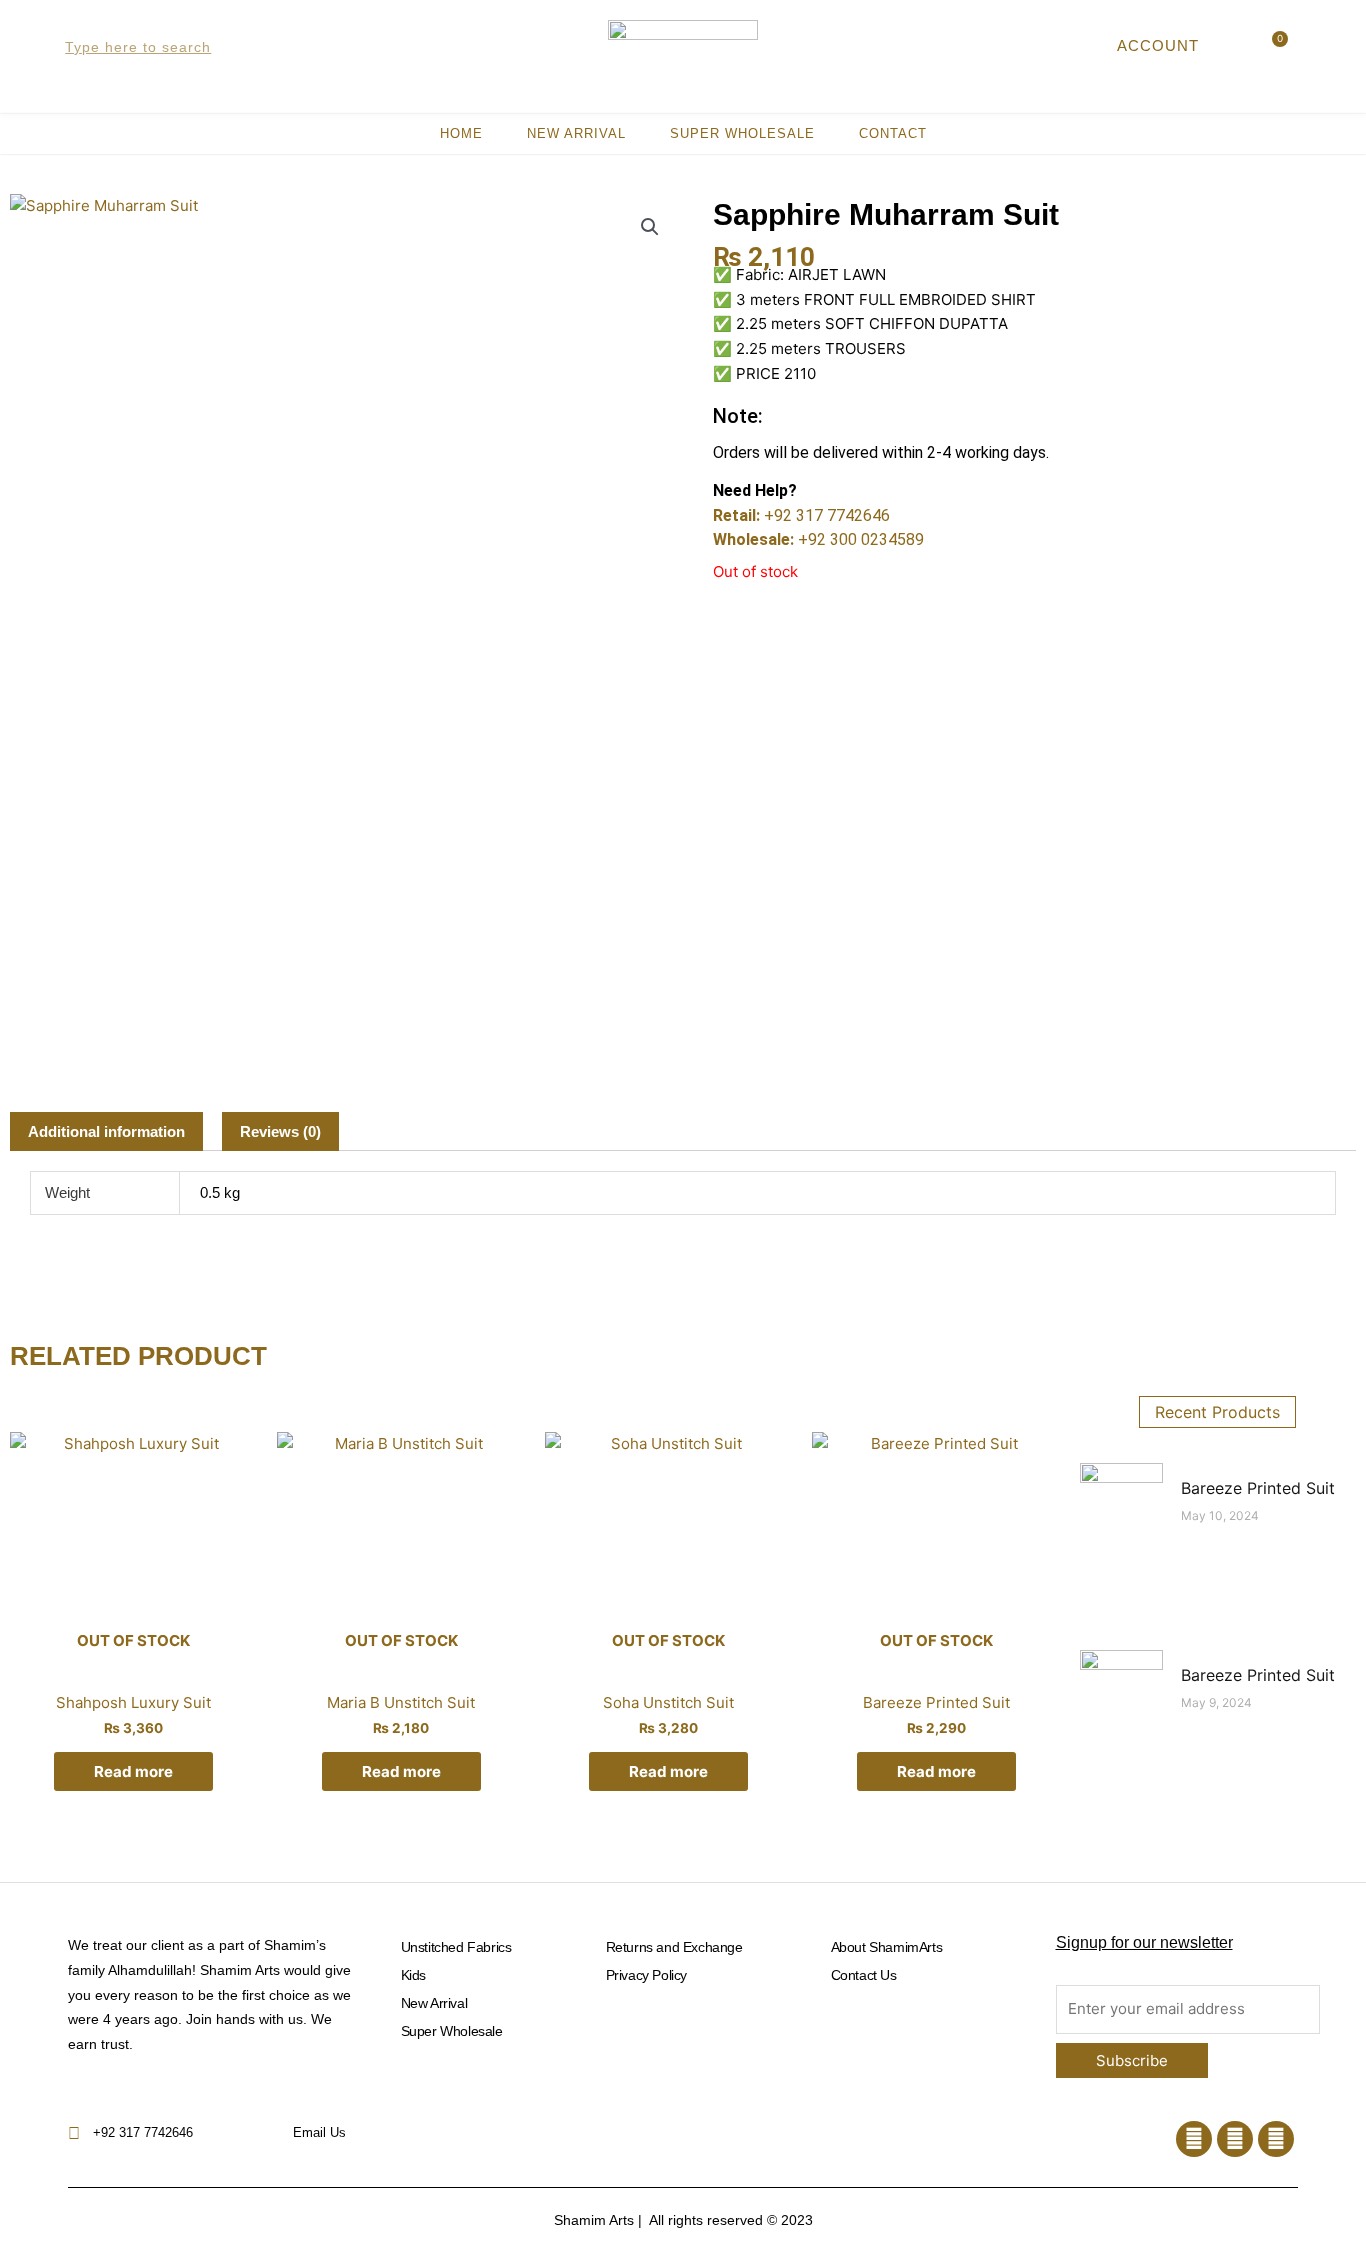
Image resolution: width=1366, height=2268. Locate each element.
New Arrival (576, 133)
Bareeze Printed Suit (1258, 1488)
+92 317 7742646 (827, 515)
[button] (650, 227)
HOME (461, 133)
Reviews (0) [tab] (280, 1131)
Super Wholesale (742, 133)
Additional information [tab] (106, 1131)
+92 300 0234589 (861, 539)
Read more (133, 1771)
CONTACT (893, 133)
